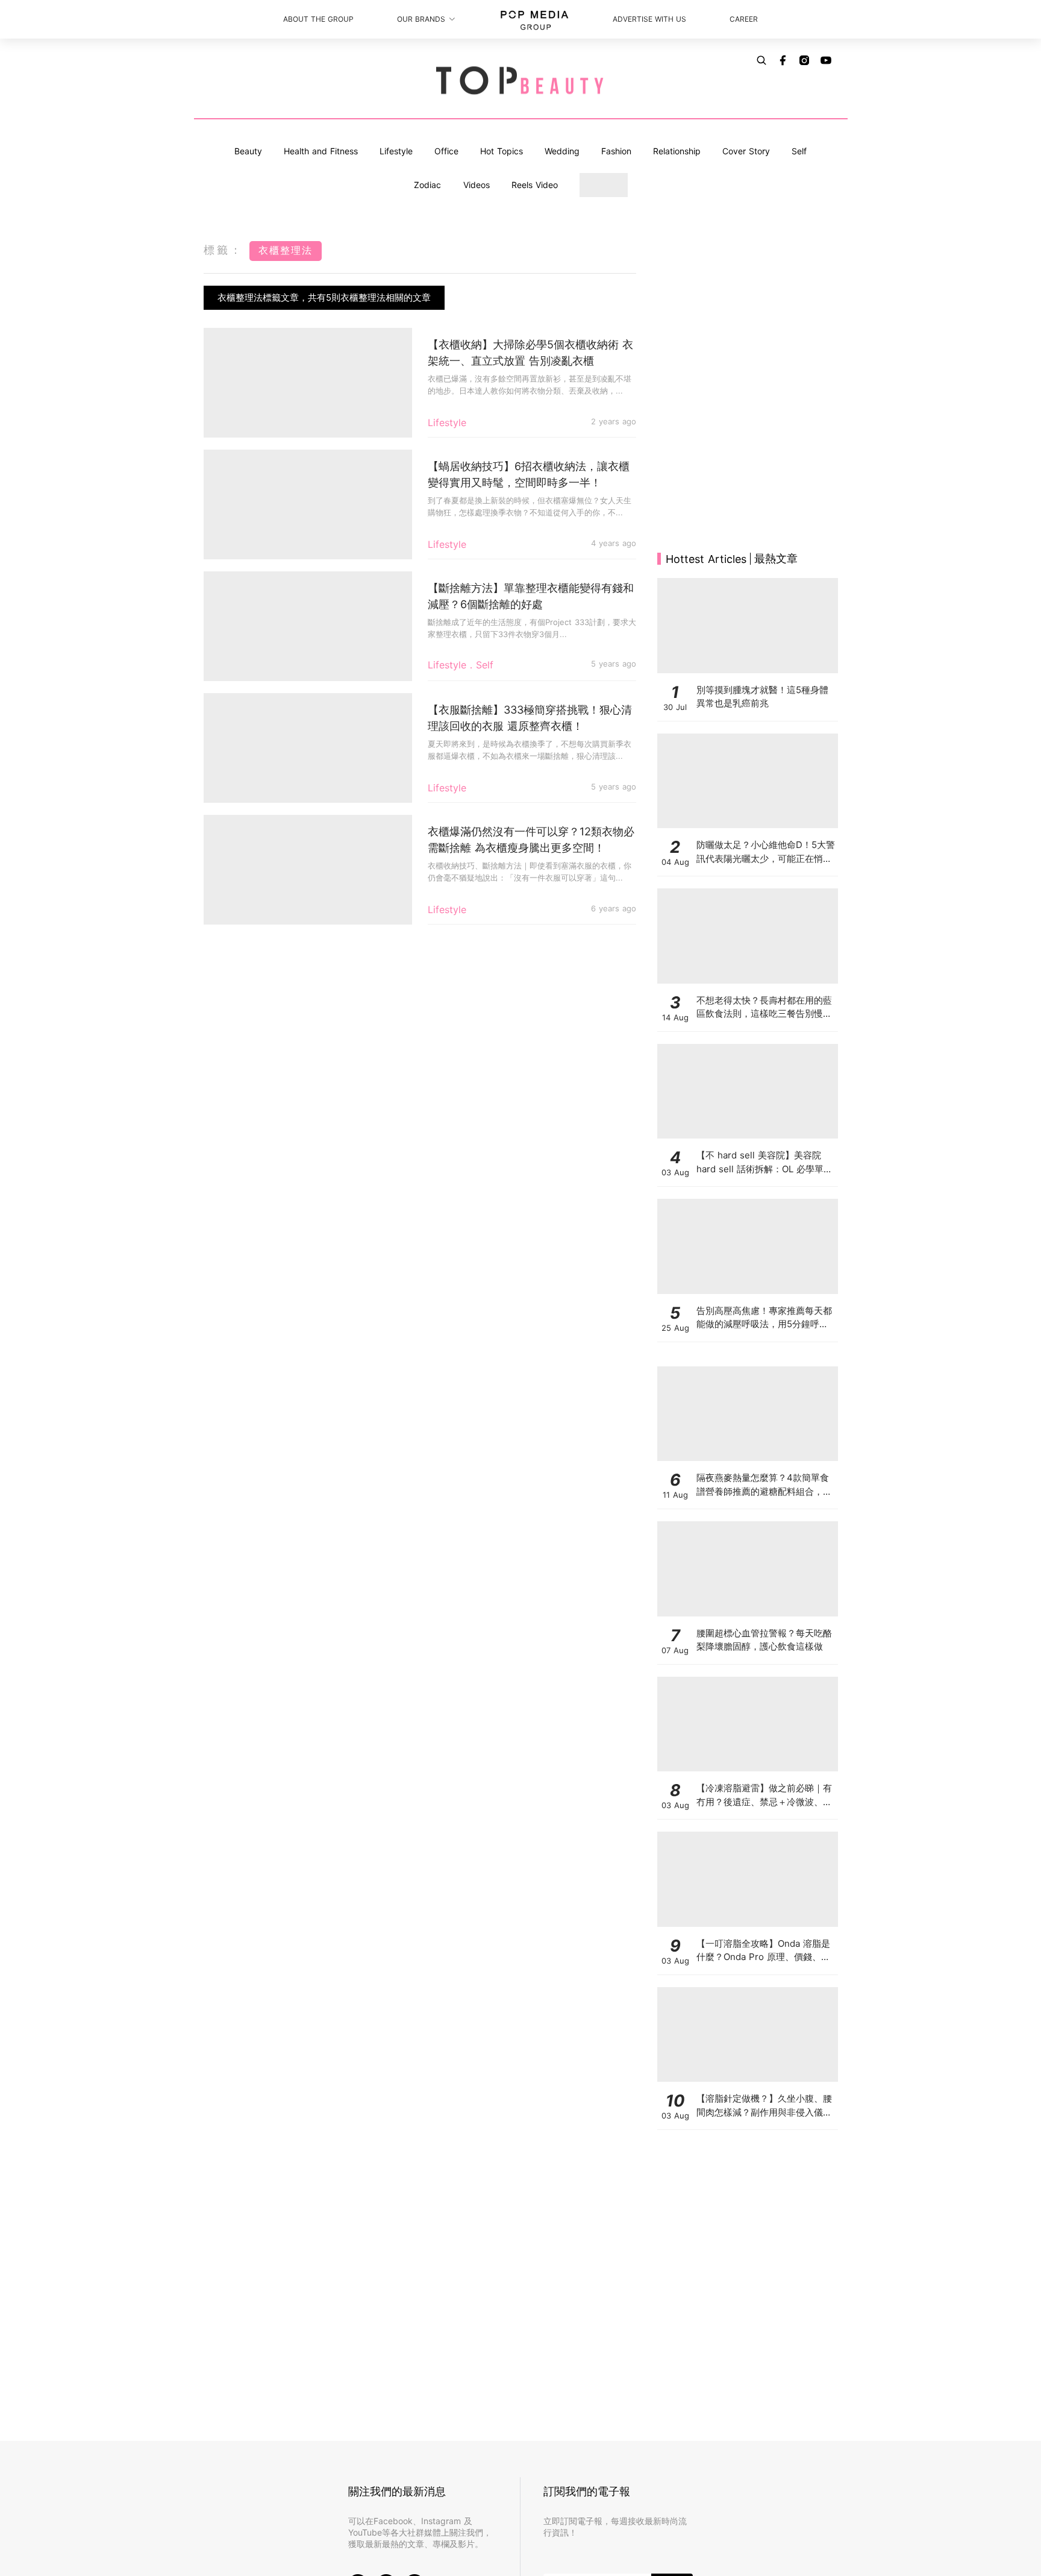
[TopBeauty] (520, 81)
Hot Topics (502, 151)
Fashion (616, 151)
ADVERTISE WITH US (649, 19)
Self (799, 151)
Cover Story (746, 151)
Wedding (562, 151)
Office (446, 151)
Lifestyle (396, 151)
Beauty (248, 151)
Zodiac (427, 185)
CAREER (744, 19)
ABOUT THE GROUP (318, 19)
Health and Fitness (321, 151)
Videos (477, 185)
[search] (761, 60)
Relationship (677, 151)
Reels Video (535, 185)
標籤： (224, 250)
